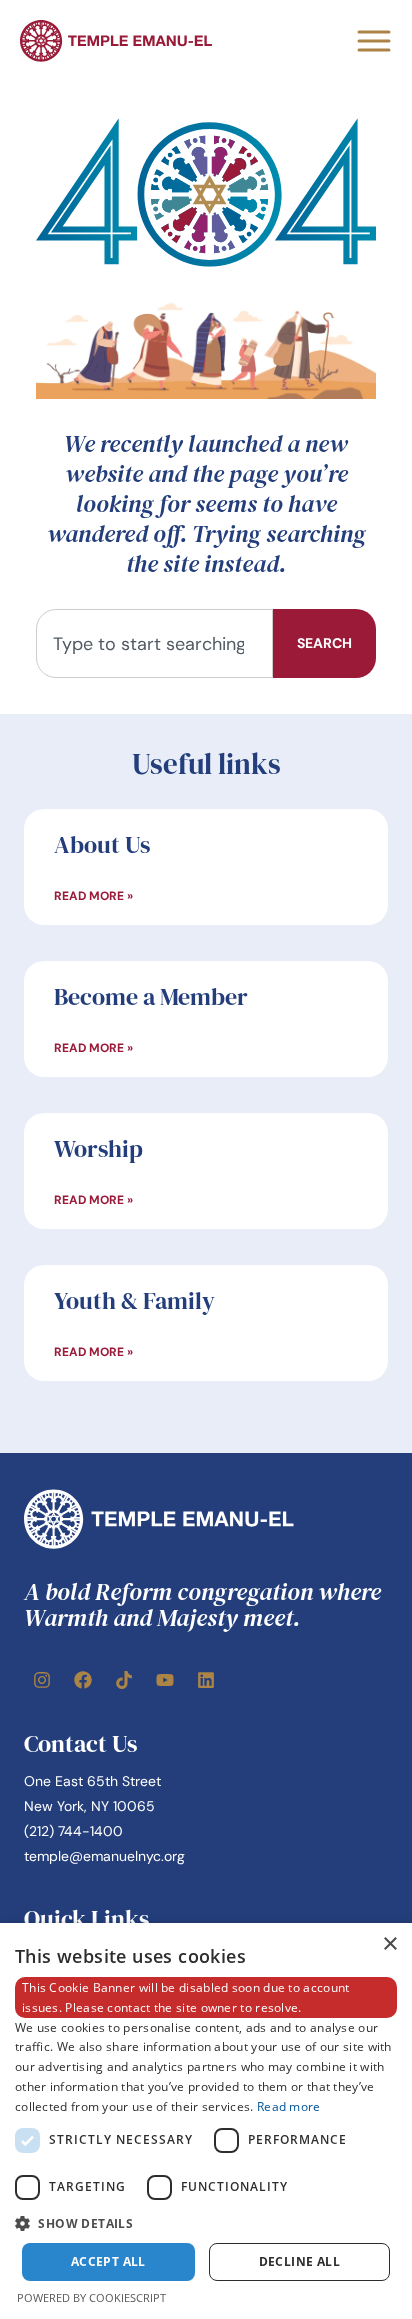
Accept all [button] (108, 2261)
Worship (98, 1148)
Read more (289, 2106)
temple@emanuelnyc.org (104, 1856)
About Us (102, 844)
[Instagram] (42, 1680)
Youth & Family (134, 1300)
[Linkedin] (206, 1680)
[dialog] (206, 2121)
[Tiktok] (124, 1680)
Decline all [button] (299, 2261)
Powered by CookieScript (91, 2297)
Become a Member (151, 996)
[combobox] (154, 643)
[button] (206, 2223)
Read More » (93, 896)
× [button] (389, 1944)
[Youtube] (165, 1680)
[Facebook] (83, 1680)
